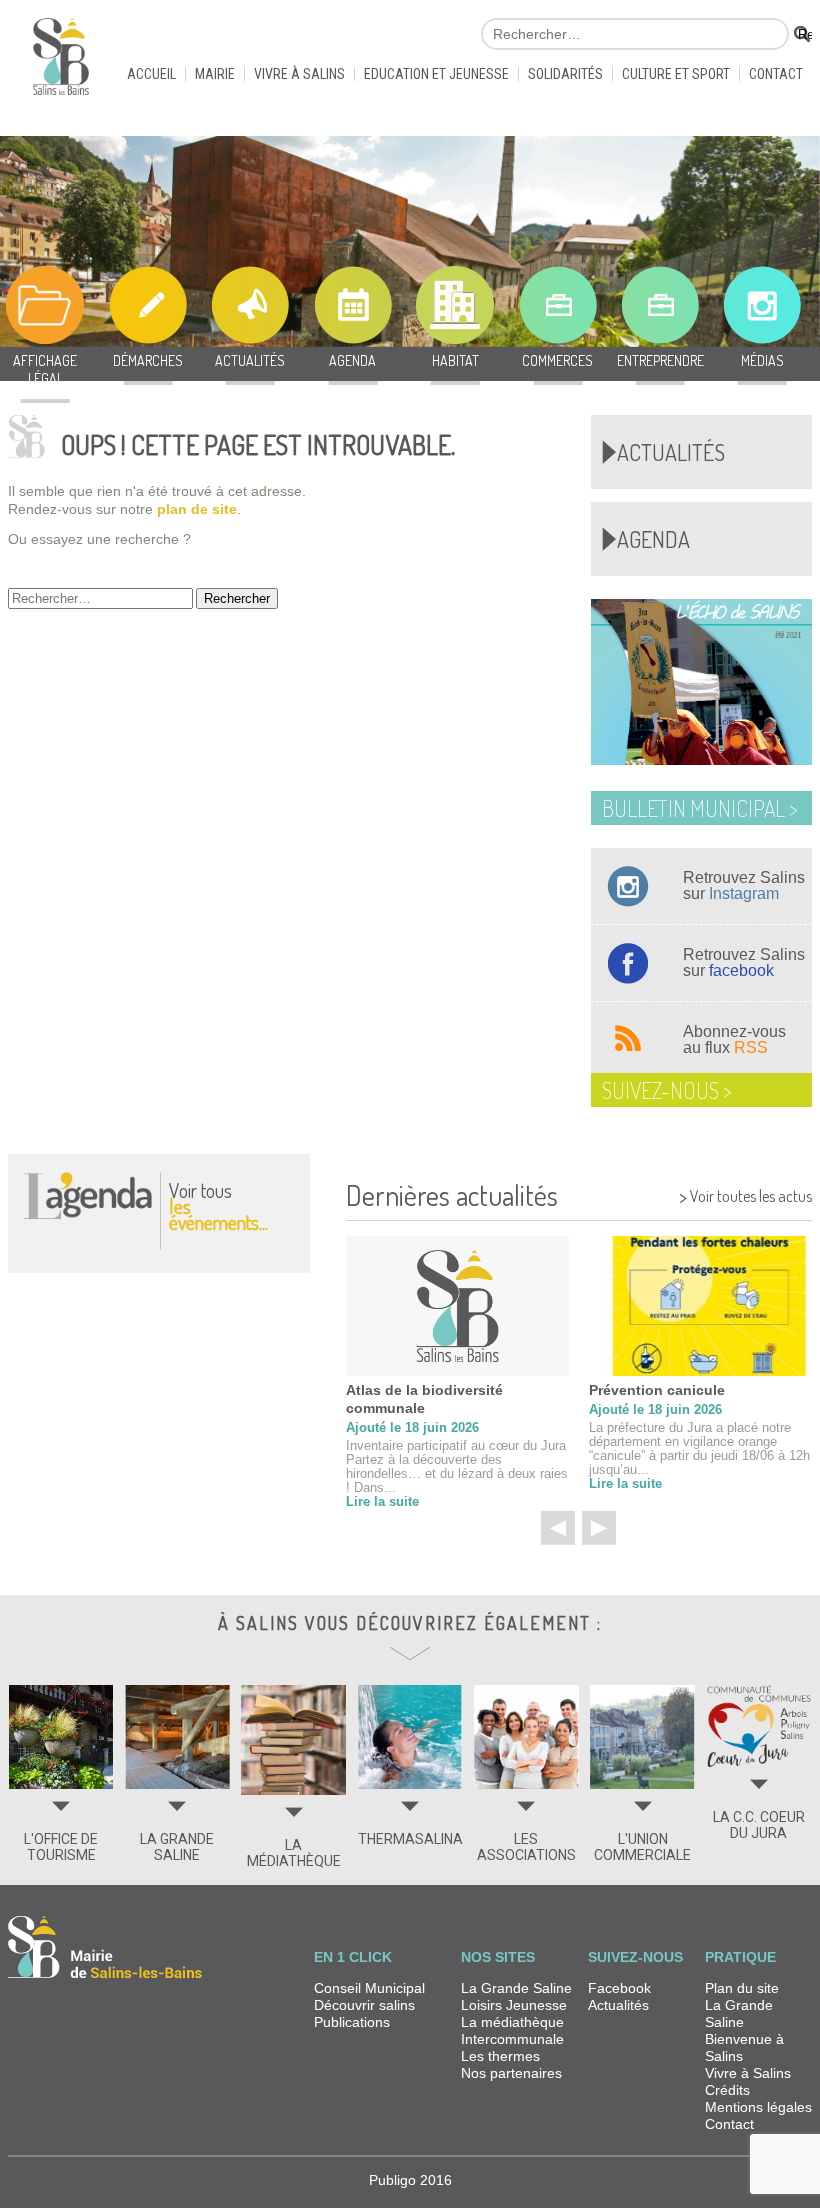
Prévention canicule (657, 1390)
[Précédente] (558, 1527)
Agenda (653, 539)
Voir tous (218, 1206)
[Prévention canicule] (700, 1306)
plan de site (197, 509)
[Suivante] (599, 1527)
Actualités (671, 452)
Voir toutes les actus (745, 1193)
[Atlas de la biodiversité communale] (457, 1306)
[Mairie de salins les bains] (61, 65)
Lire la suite (382, 1501)
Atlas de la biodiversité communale (424, 1399)
